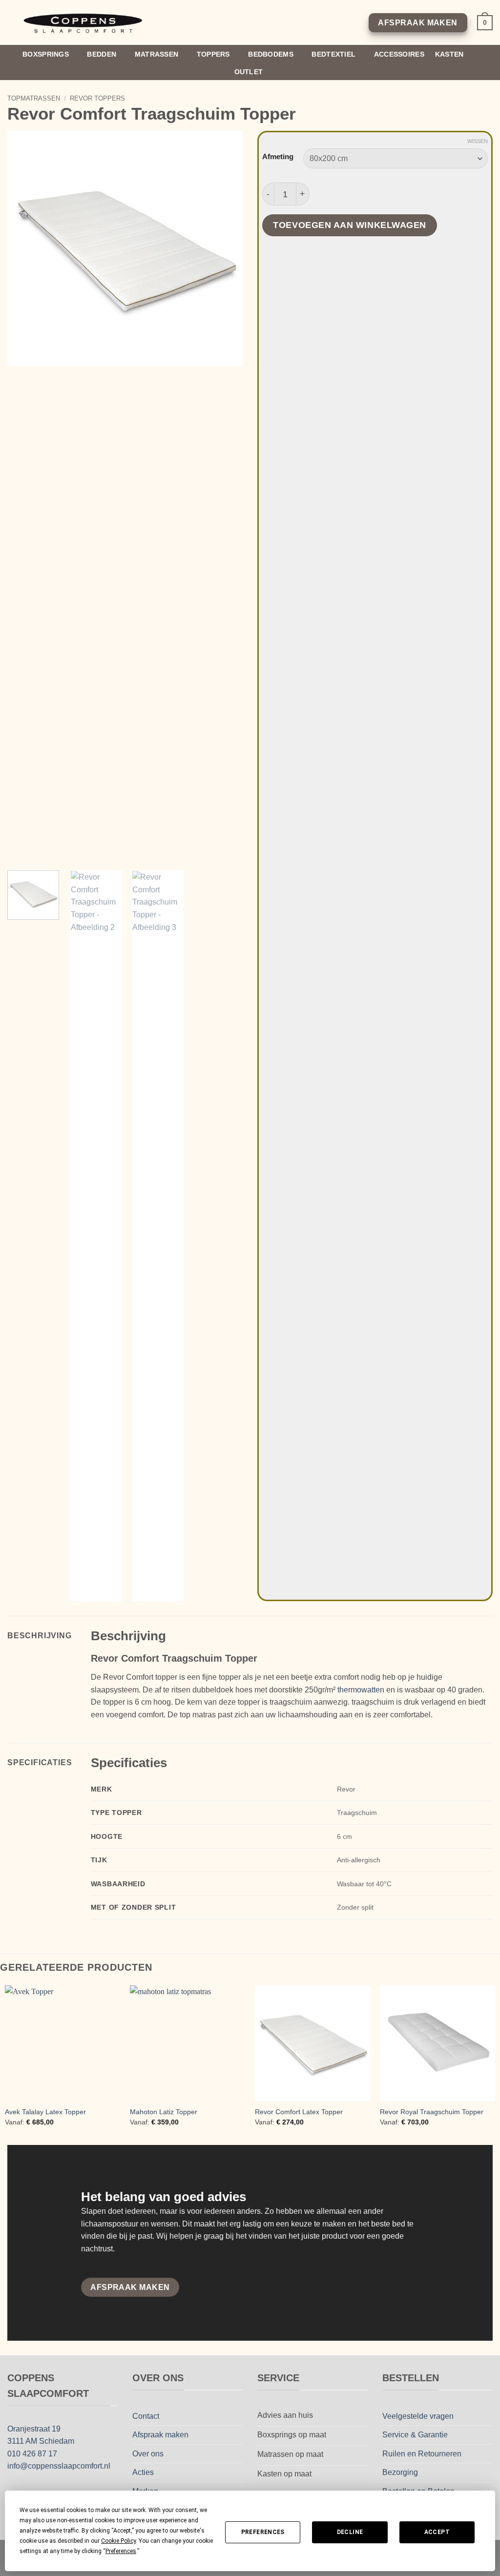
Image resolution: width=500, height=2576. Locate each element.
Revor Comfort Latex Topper (299, 2112)
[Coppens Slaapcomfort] (84, 23)
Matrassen (157, 54)
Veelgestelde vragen (418, 2416)
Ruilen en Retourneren (422, 2454)
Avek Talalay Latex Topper (45, 2112)
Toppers (213, 54)
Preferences (263, 2532)
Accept (437, 2532)
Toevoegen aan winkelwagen (349, 225)
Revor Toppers (97, 98)
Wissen (478, 141)
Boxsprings (46, 54)
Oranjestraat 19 (34, 2429)
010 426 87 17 (32, 2454)
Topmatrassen (34, 98)
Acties (143, 2472)
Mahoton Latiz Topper (164, 2112)
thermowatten (361, 1690)
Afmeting (278, 157)
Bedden (102, 54)
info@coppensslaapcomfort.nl (59, 2466)
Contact (146, 2416)
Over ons (148, 2454)
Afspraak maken (160, 2435)
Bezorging (400, 2472)
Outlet (249, 72)
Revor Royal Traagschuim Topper (432, 2112)
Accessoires (399, 54)
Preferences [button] (121, 2551)
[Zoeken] (489, 63)
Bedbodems (271, 54)
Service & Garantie (415, 2435)
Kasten (449, 54)
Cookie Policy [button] (118, 2541)
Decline (350, 2532)
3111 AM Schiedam (41, 2441)
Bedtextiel (333, 54)
